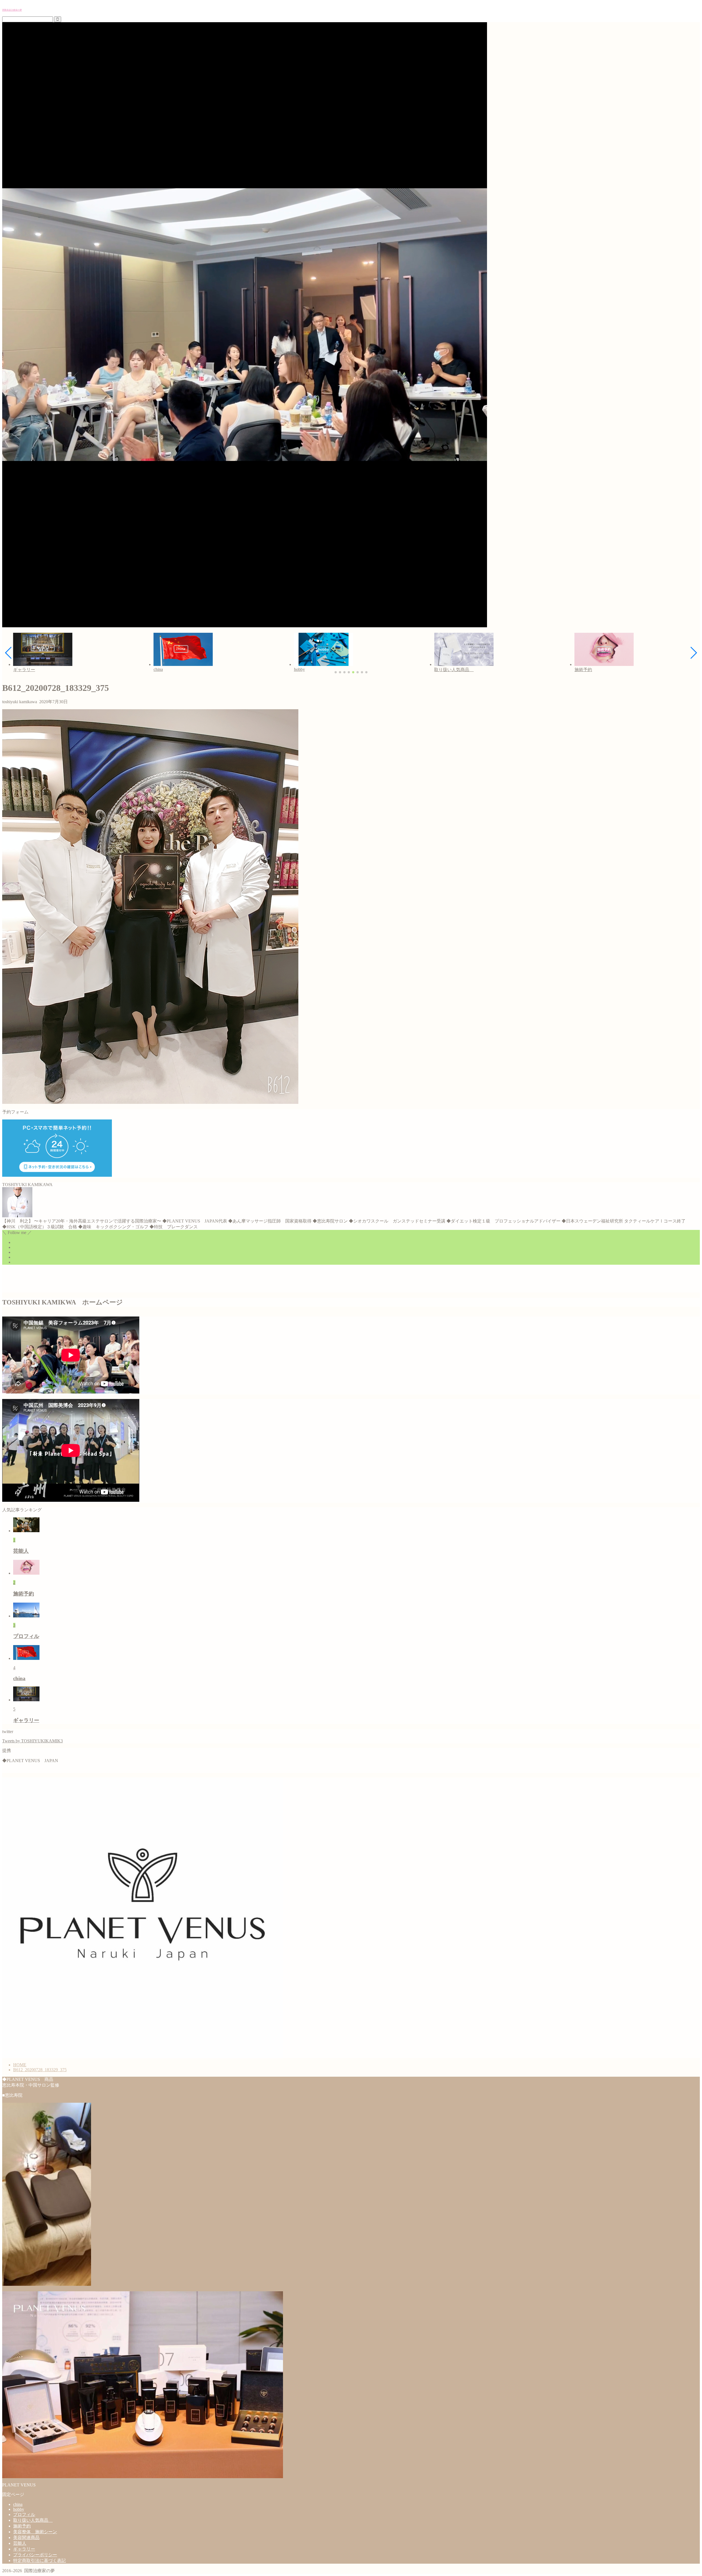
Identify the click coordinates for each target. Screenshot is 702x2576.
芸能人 (20, 2543)
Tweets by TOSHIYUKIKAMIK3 (32, 1741)
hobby (19, 2509)
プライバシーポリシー (35, 2555)
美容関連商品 (26, 2537)
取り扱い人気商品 (33, 2520)
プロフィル (24, 2514)
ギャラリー (24, 2549)
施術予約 (22, 2526)
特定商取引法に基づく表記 (39, 2561)
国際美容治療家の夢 (12, 10)
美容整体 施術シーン (35, 2532)
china (18, 2504)
